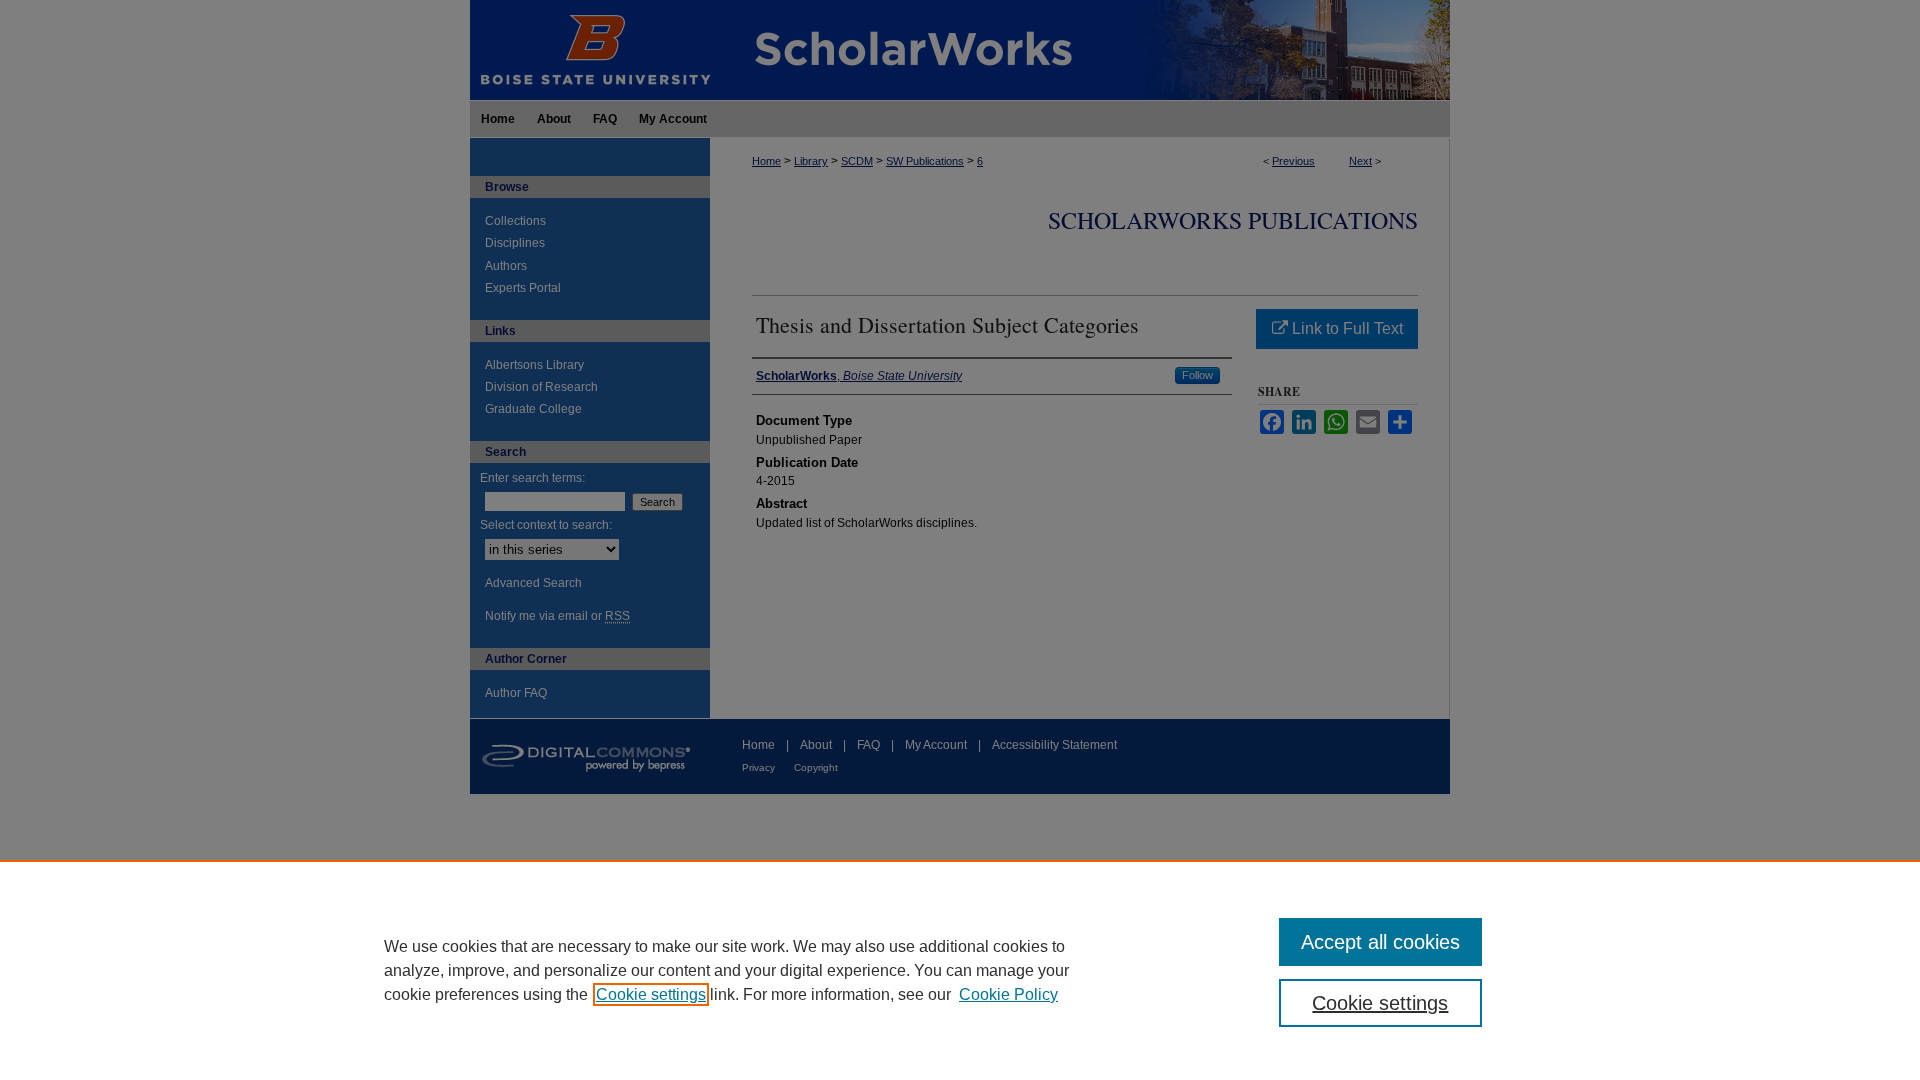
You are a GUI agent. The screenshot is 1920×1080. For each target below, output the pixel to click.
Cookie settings (651, 994)
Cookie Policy (1008, 994)
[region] (960, 970)
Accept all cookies (1380, 942)
